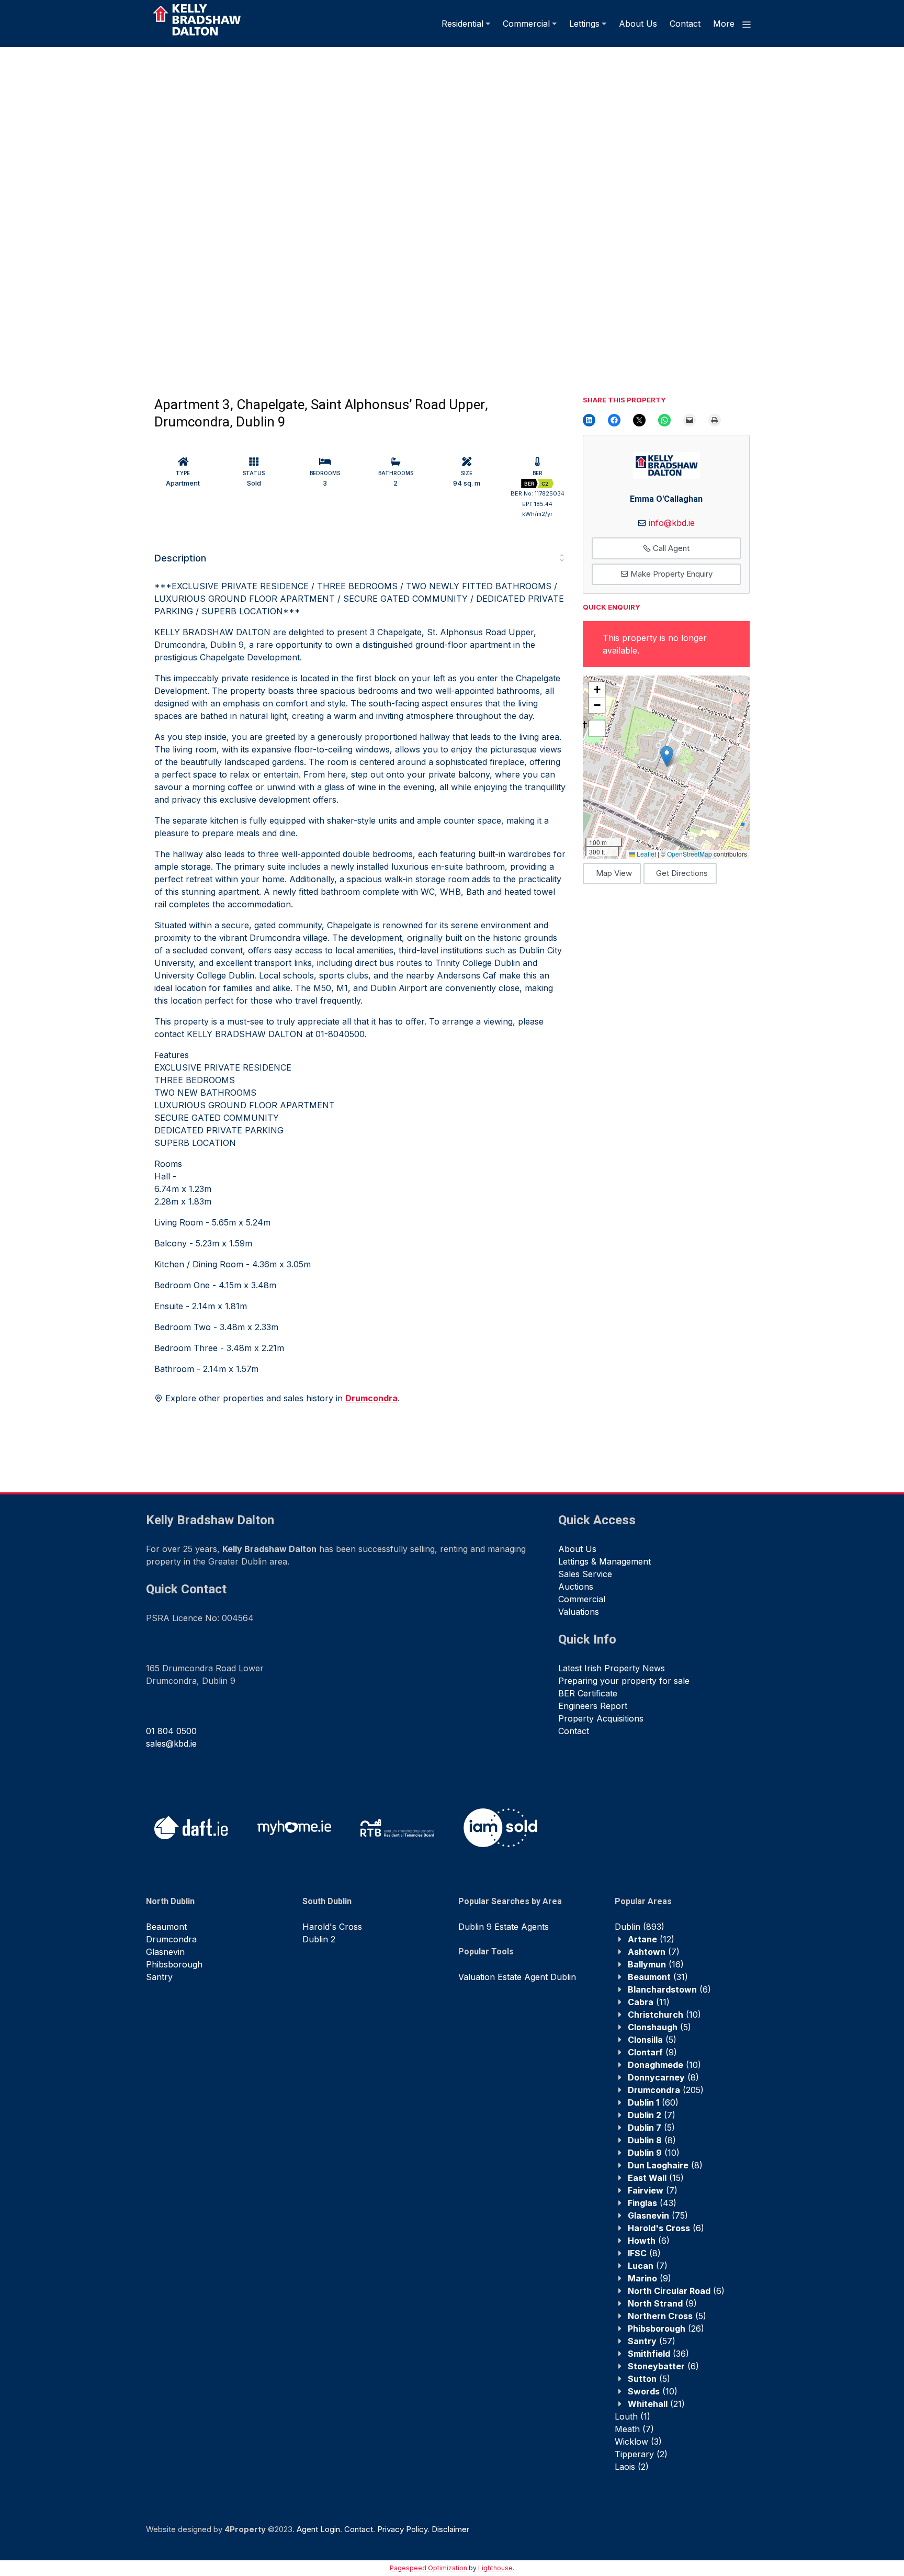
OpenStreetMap (690, 854)
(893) (640, 1927)
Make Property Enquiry (670, 574)
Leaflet (646, 854)
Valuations (579, 1612)
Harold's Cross (332, 1927)
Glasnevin (165, 1952)
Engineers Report (593, 1706)
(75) (658, 2215)
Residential (462, 24)
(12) (651, 1939)
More (725, 24)
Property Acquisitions (601, 1718)
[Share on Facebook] (614, 420)
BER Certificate (588, 1693)
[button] (667, 756)
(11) (649, 2002)
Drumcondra (171, 1939)
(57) (652, 2341)
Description (180, 558)
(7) (654, 1952)
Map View (614, 873)
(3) (638, 2442)
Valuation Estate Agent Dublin (517, 1977)
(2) (641, 2454)
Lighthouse (495, 2568)
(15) (656, 2178)
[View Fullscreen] (597, 728)
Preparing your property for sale (624, 1681)
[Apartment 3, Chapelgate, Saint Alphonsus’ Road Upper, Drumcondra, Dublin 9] (225, 206)
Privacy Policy (402, 2529)
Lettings (584, 24)
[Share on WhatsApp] (664, 420)
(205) (666, 2090)
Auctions (576, 1587)
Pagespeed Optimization (428, 2568)
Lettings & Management (604, 1561)
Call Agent (670, 548)
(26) (666, 2328)
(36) (658, 2354)
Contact (685, 24)
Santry (159, 1977)
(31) (658, 1977)
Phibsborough (174, 1964)
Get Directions (682, 873)
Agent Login (318, 2529)
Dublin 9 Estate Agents (504, 1927)
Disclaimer (450, 2529)
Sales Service (585, 1574)
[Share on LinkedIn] (589, 420)
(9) (652, 2052)
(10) (664, 2015)
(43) (652, 2203)
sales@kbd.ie (171, 1743)
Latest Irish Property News (612, 1668)
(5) (659, 2027)
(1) (632, 2416)
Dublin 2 (319, 1939)
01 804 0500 (171, 1731)
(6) (669, 1989)
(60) (653, 2102)
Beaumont (166, 1927)
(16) (656, 1964)
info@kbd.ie (672, 523)
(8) (663, 2077)
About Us (638, 24)
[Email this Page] (639, 420)
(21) (656, 2404)
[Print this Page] (715, 420)
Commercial (526, 24)
